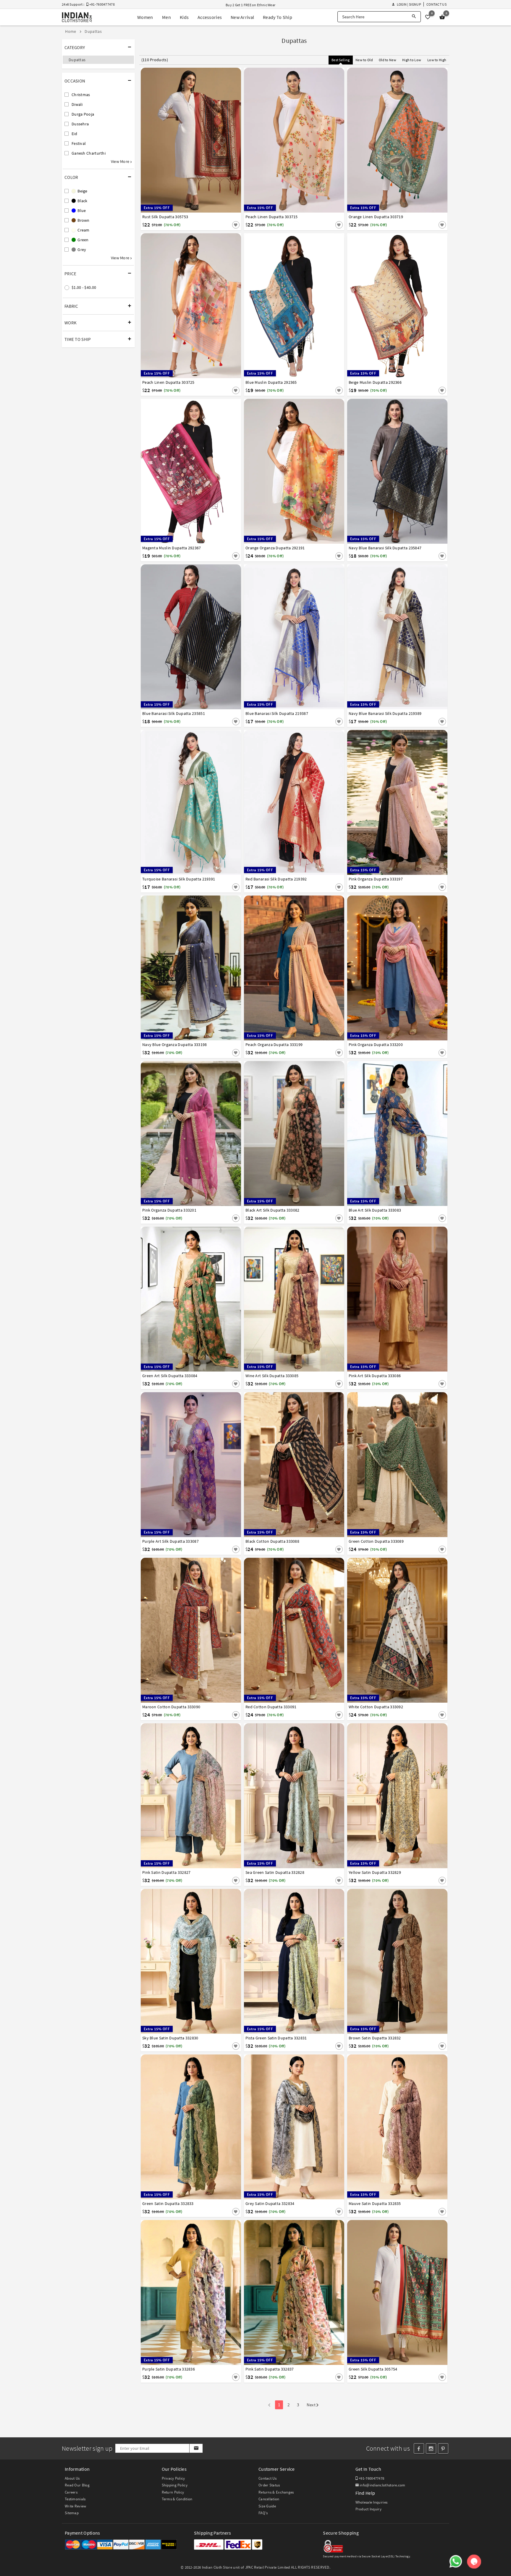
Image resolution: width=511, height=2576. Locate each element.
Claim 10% (358, 1317)
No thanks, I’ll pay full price (272, 1343)
